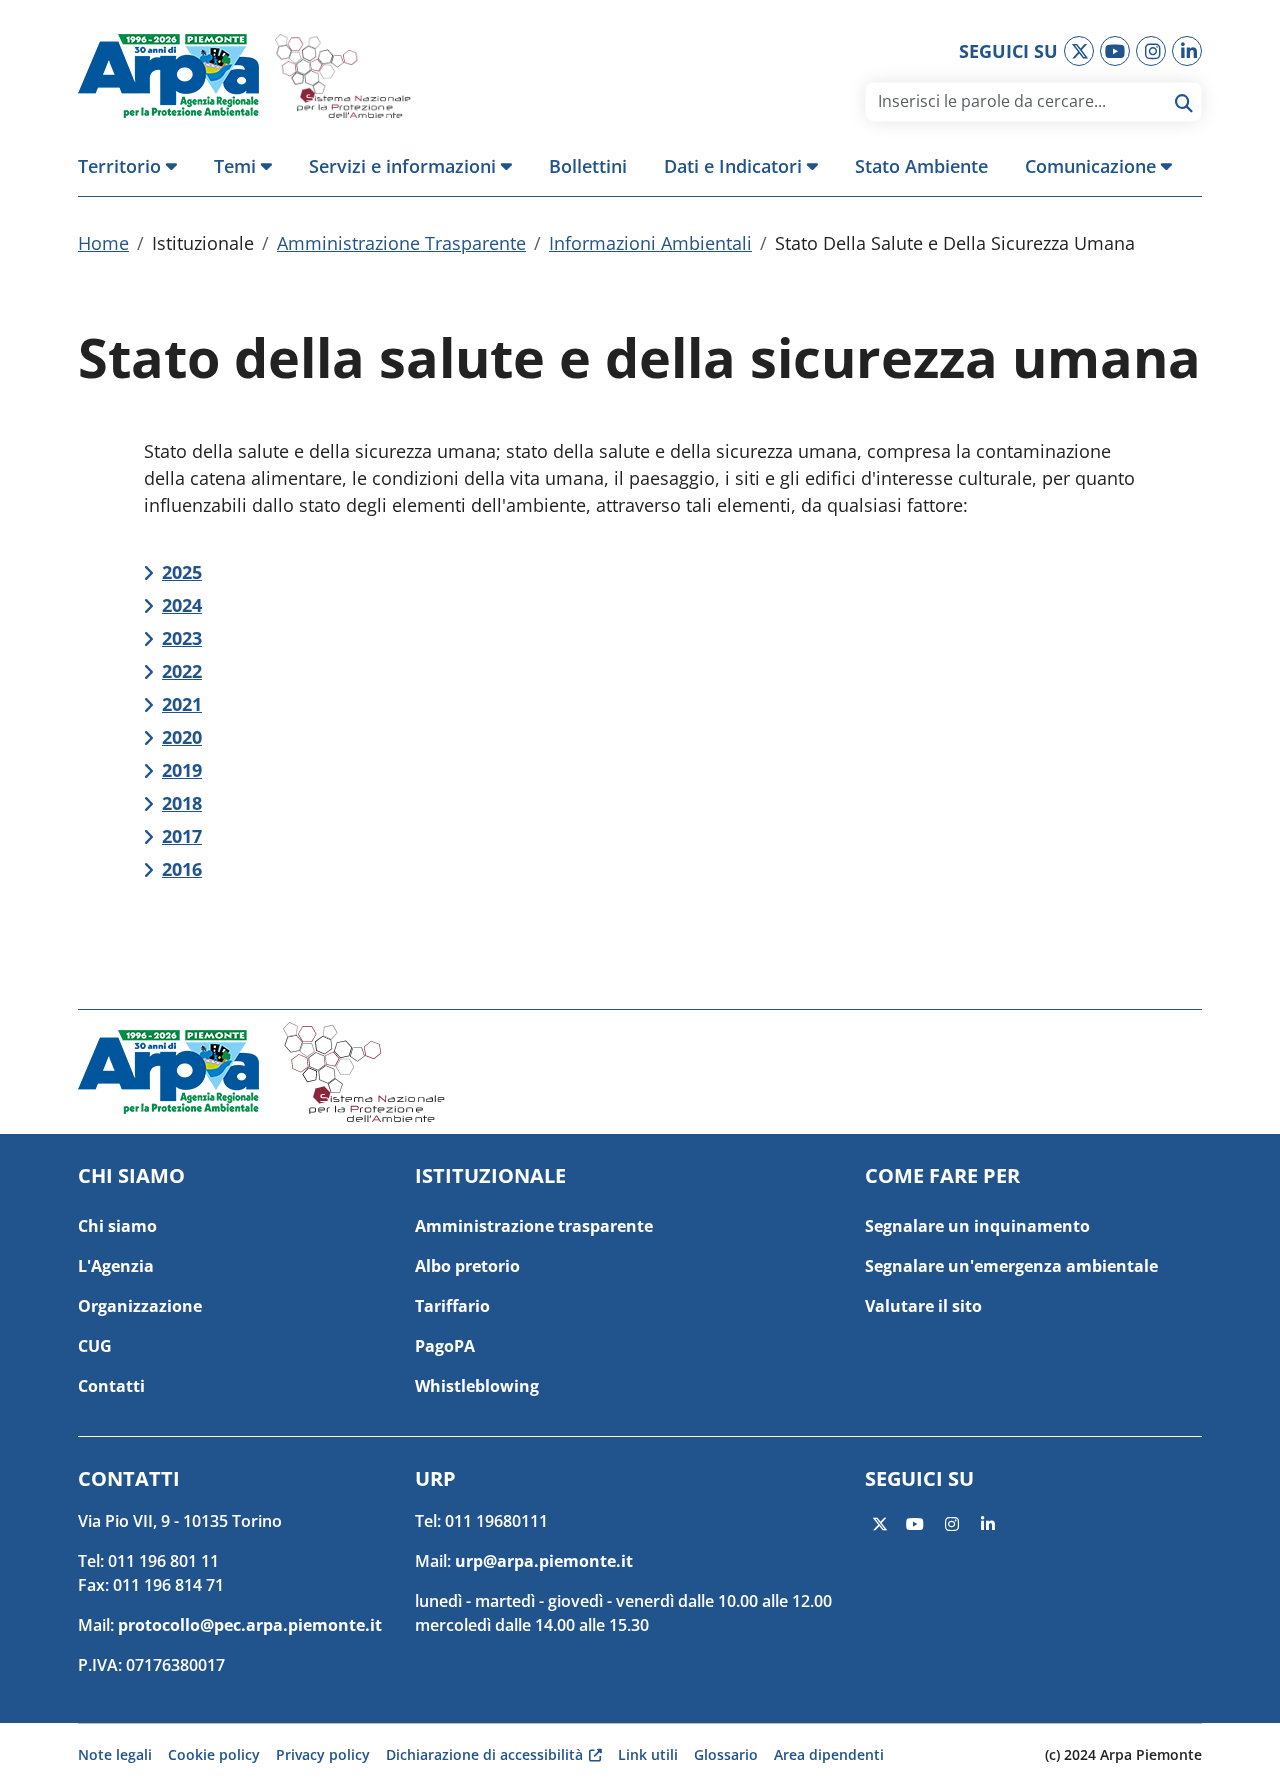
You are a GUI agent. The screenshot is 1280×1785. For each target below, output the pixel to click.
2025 (182, 572)
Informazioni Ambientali (650, 243)
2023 (182, 638)
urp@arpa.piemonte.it (544, 1561)
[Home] (176, 76)
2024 (182, 605)
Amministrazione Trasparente (401, 243)
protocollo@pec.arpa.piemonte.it (250, 1625)
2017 (182, 836)
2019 (182, 770)
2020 (182, 737)
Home (103, 243)
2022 (182, 671)
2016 (182, 869)
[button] (137, 166)
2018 (182, 803)
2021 (182, 704)
